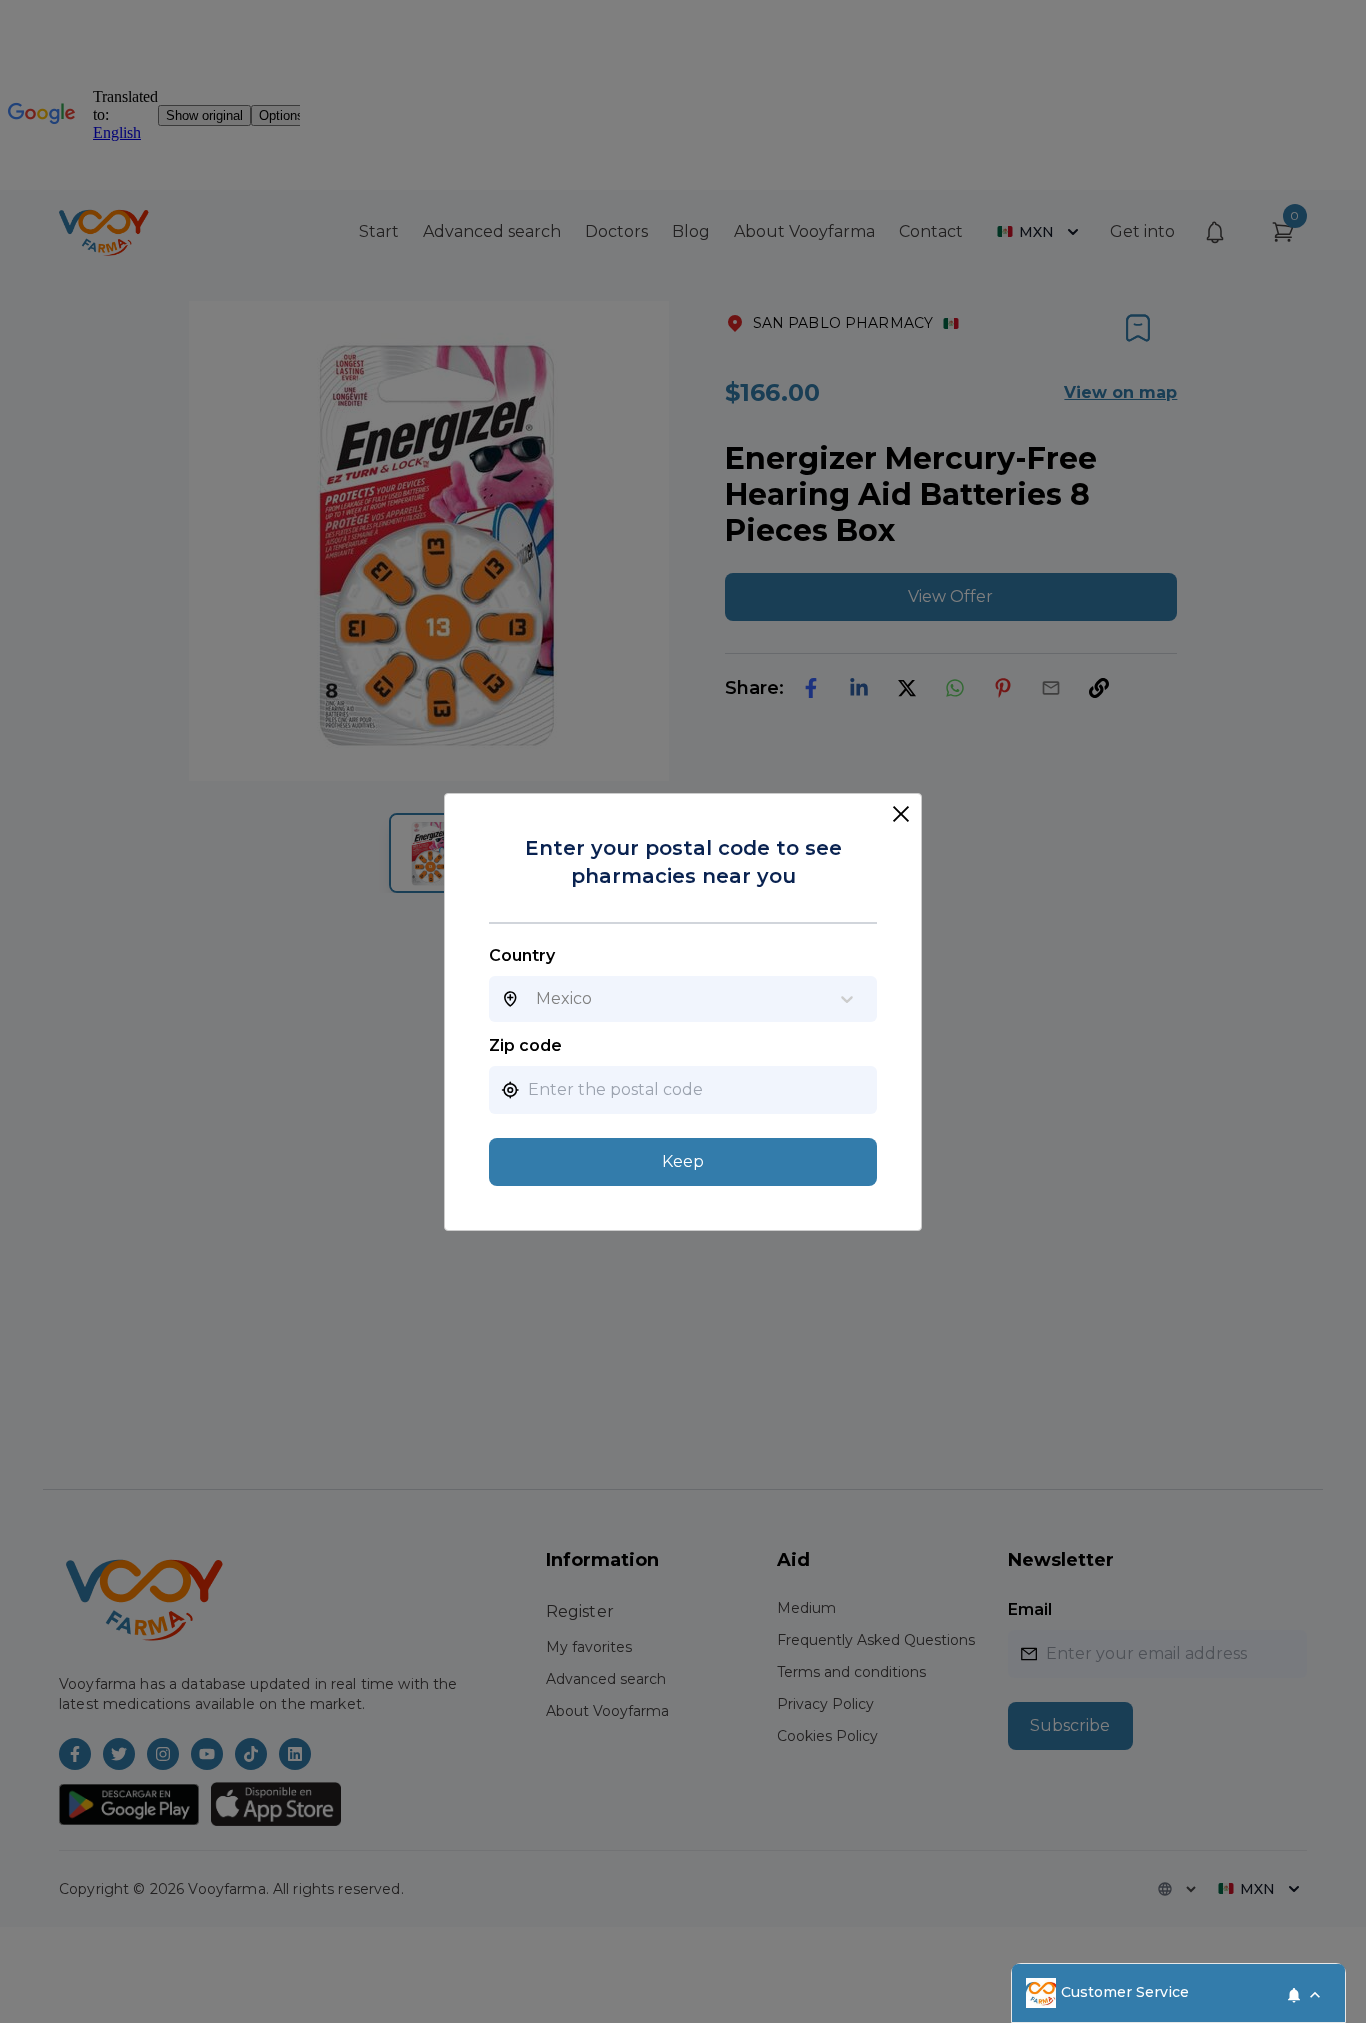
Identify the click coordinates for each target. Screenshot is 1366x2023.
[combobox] (536, 999)
